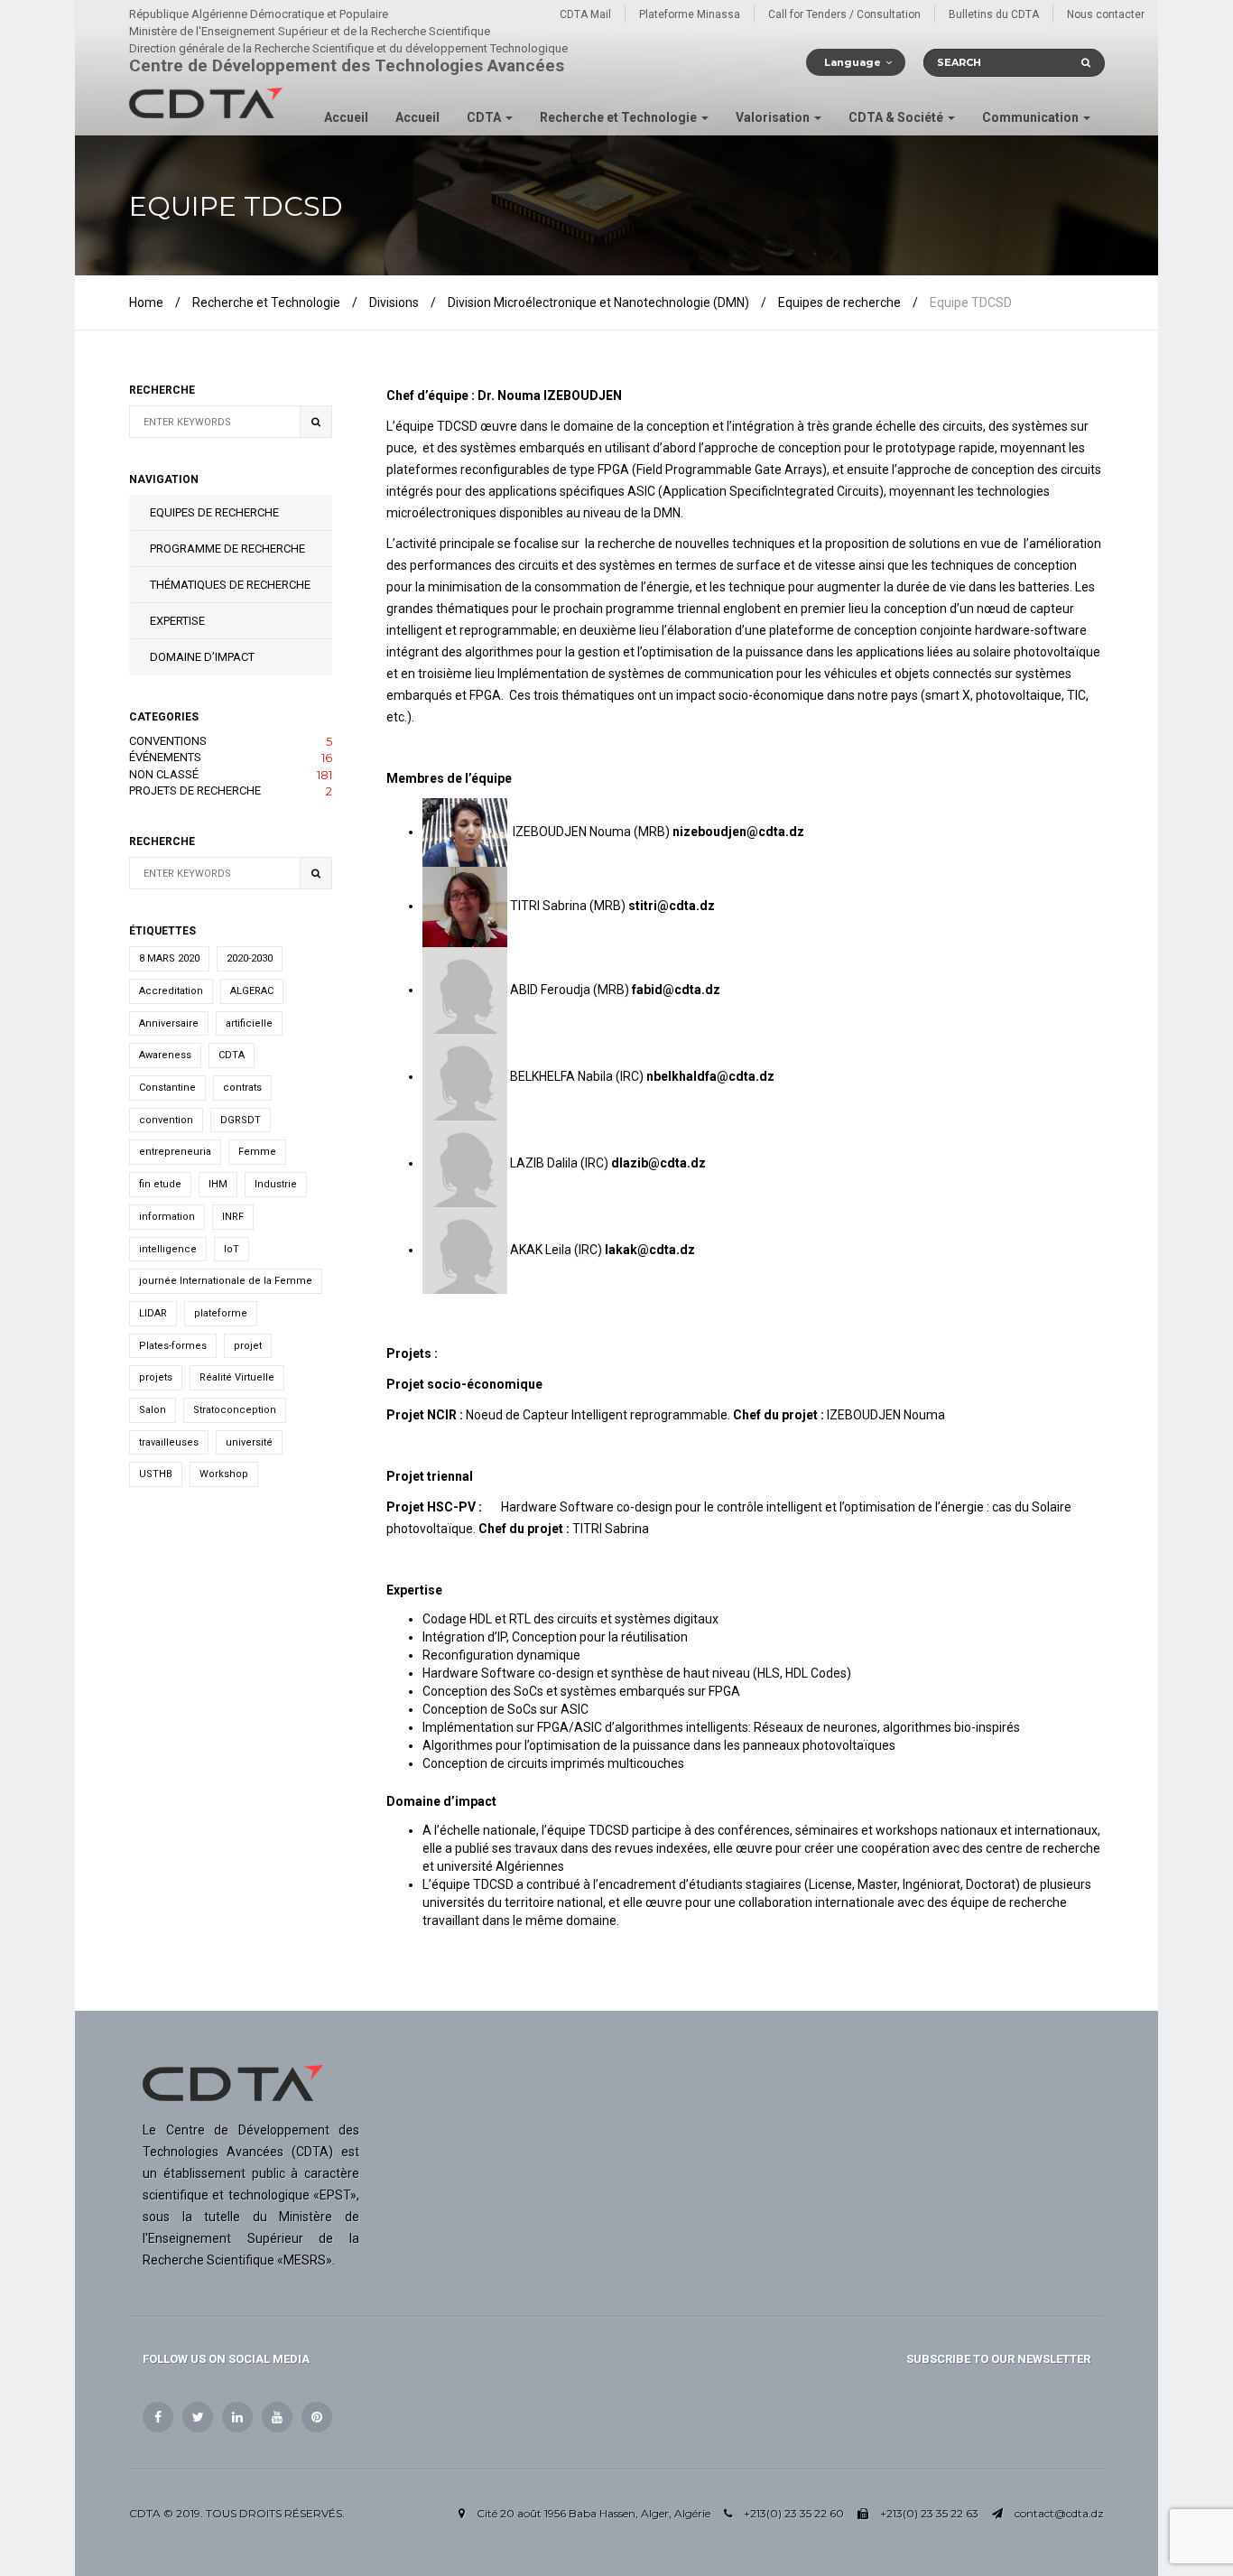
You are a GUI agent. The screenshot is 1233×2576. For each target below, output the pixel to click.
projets (156, 1377)
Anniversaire (169, 1023)
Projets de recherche (231, 791)
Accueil (346, 117)
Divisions (394, 302)
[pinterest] (317, 2417)
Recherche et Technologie (620, 117)
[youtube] (277, 2417)
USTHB (156, 1474)
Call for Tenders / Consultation (844, 14)
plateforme (221, 1313)
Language (853, 62)
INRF (233, 1217)
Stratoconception (235, 1410)
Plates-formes (173, 1346)
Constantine (167, 1088)
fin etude (160, 1184)
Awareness (165, 1055)
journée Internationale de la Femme (226, 1281)
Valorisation (774, 117)
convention (166, 1120)
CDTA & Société (897, 117)
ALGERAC (252, 991)
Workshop (224, 1474)
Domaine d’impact (202, 657)
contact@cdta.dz (1059, 2513)
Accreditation (171, 991)
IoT (232, 1249)
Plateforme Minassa (690, 14)
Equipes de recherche (839, 302)
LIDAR (153, 1313)
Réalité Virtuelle (237, 1377)
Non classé (231, 775)
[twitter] (198, 2417)
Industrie (276, 1184)
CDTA (485, 117)
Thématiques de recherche (230, 585)
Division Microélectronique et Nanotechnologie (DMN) (598, 302)
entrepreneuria (175, 1152)
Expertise (177, 621)
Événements (231, 758)
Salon (153, 1410)
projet (248, 1346)
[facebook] (158, 2417)
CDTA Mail (585, 14)
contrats (242, 1088)
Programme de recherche (227, 549)
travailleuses (169, 1442)
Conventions (231, 741)
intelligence (168, 1249)
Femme (257, 1152)
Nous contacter (1106, 14)
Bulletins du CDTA (994, 14)
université (249, 1442)
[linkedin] (237, 2417)
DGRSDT (241, 1120)
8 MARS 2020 (169, 958)
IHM (218, 1184)
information (167, 1217)
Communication (1032, 117)
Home (146, 302)
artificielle (249, 1023)
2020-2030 (250, 958)
